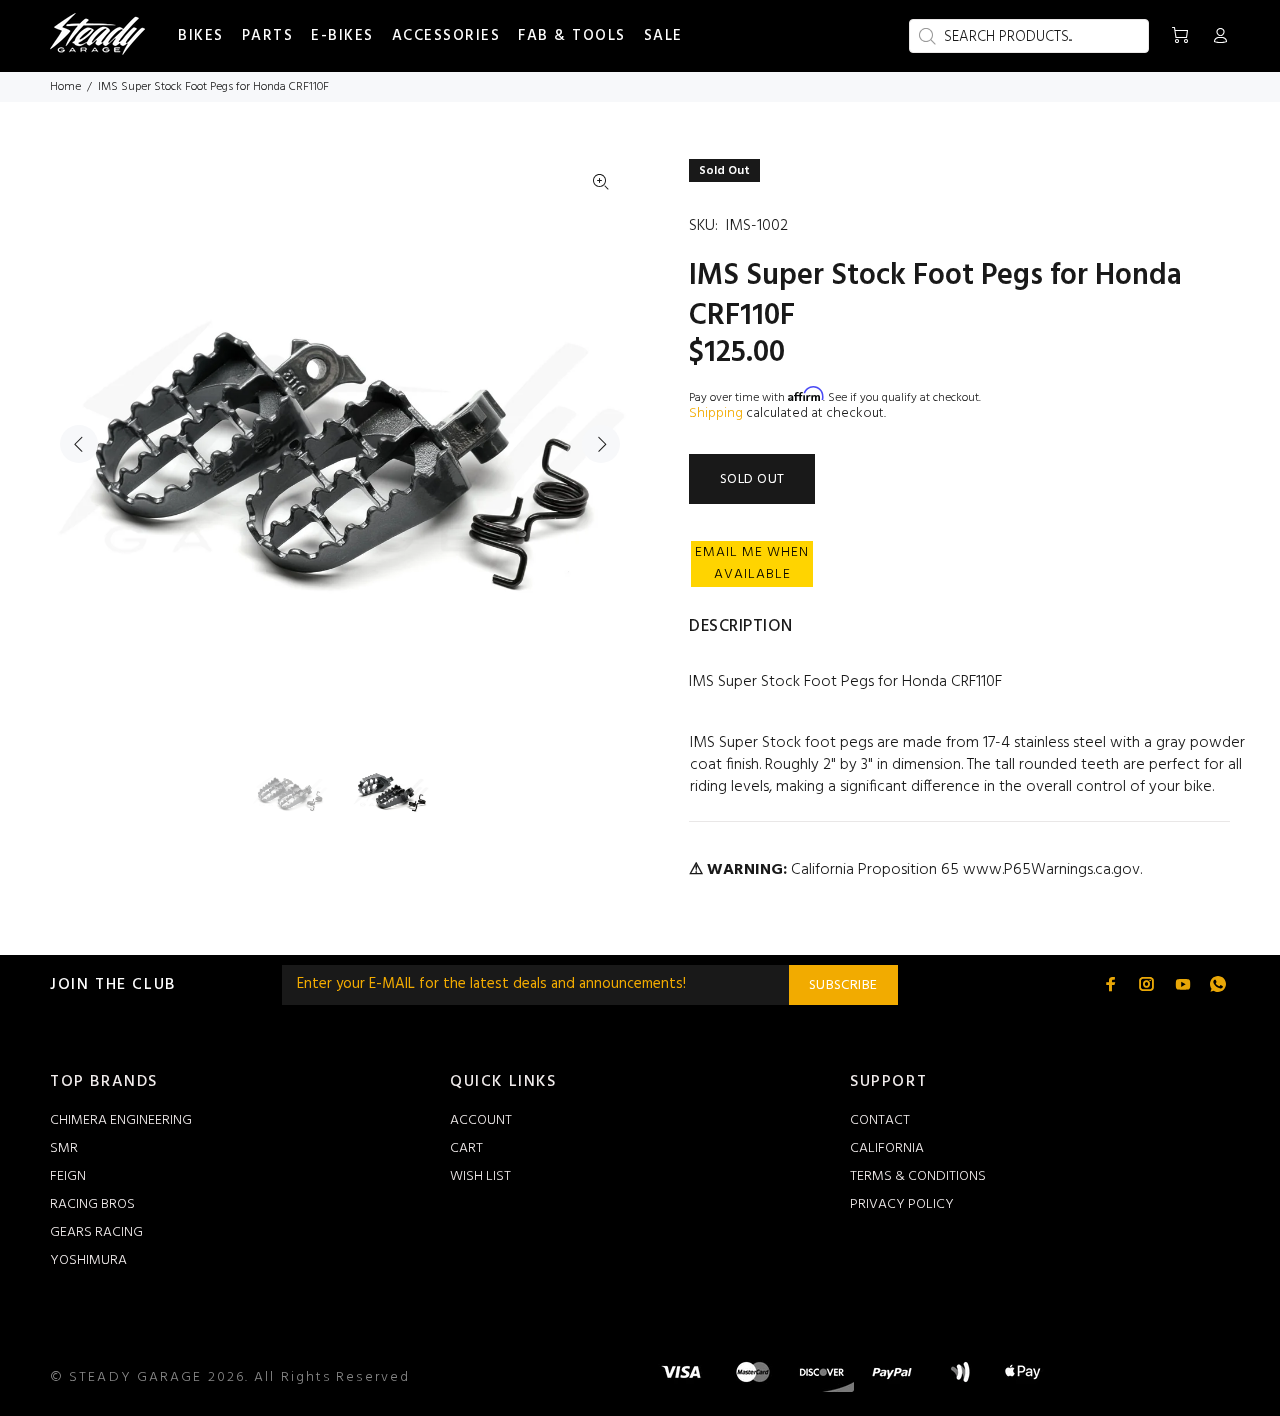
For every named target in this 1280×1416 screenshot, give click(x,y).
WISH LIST (480, 1176)
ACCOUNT (481, 1120)
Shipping (716, 413)
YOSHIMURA (88, 1260)
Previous (79, 444)
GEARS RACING (96, 1232)
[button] (752, 564)
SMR (64, 1148)
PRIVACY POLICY (902, 1204)
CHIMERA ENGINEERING (121, 1120)
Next (601, 444)
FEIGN (68, 1176)
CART (466, 1148)
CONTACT (880, 1120)
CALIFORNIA (887, 1148)
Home (65, 87)
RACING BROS (92, 1204)
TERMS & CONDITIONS (918, 1176)
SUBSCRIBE (843, 985)
